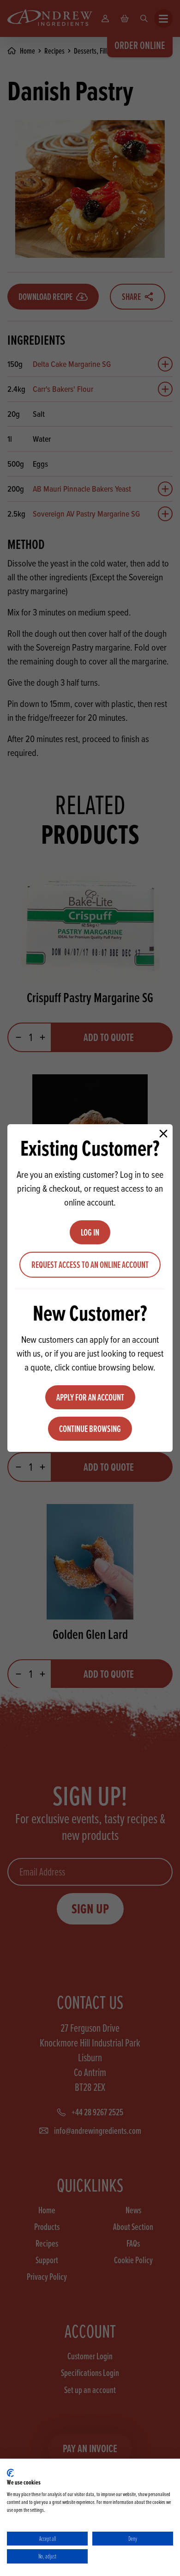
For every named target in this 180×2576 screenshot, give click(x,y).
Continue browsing (90, 1429)
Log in (90, 1232)
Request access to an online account (90, 1265)
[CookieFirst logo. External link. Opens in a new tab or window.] (10, 2473)
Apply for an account (90, 1397)
